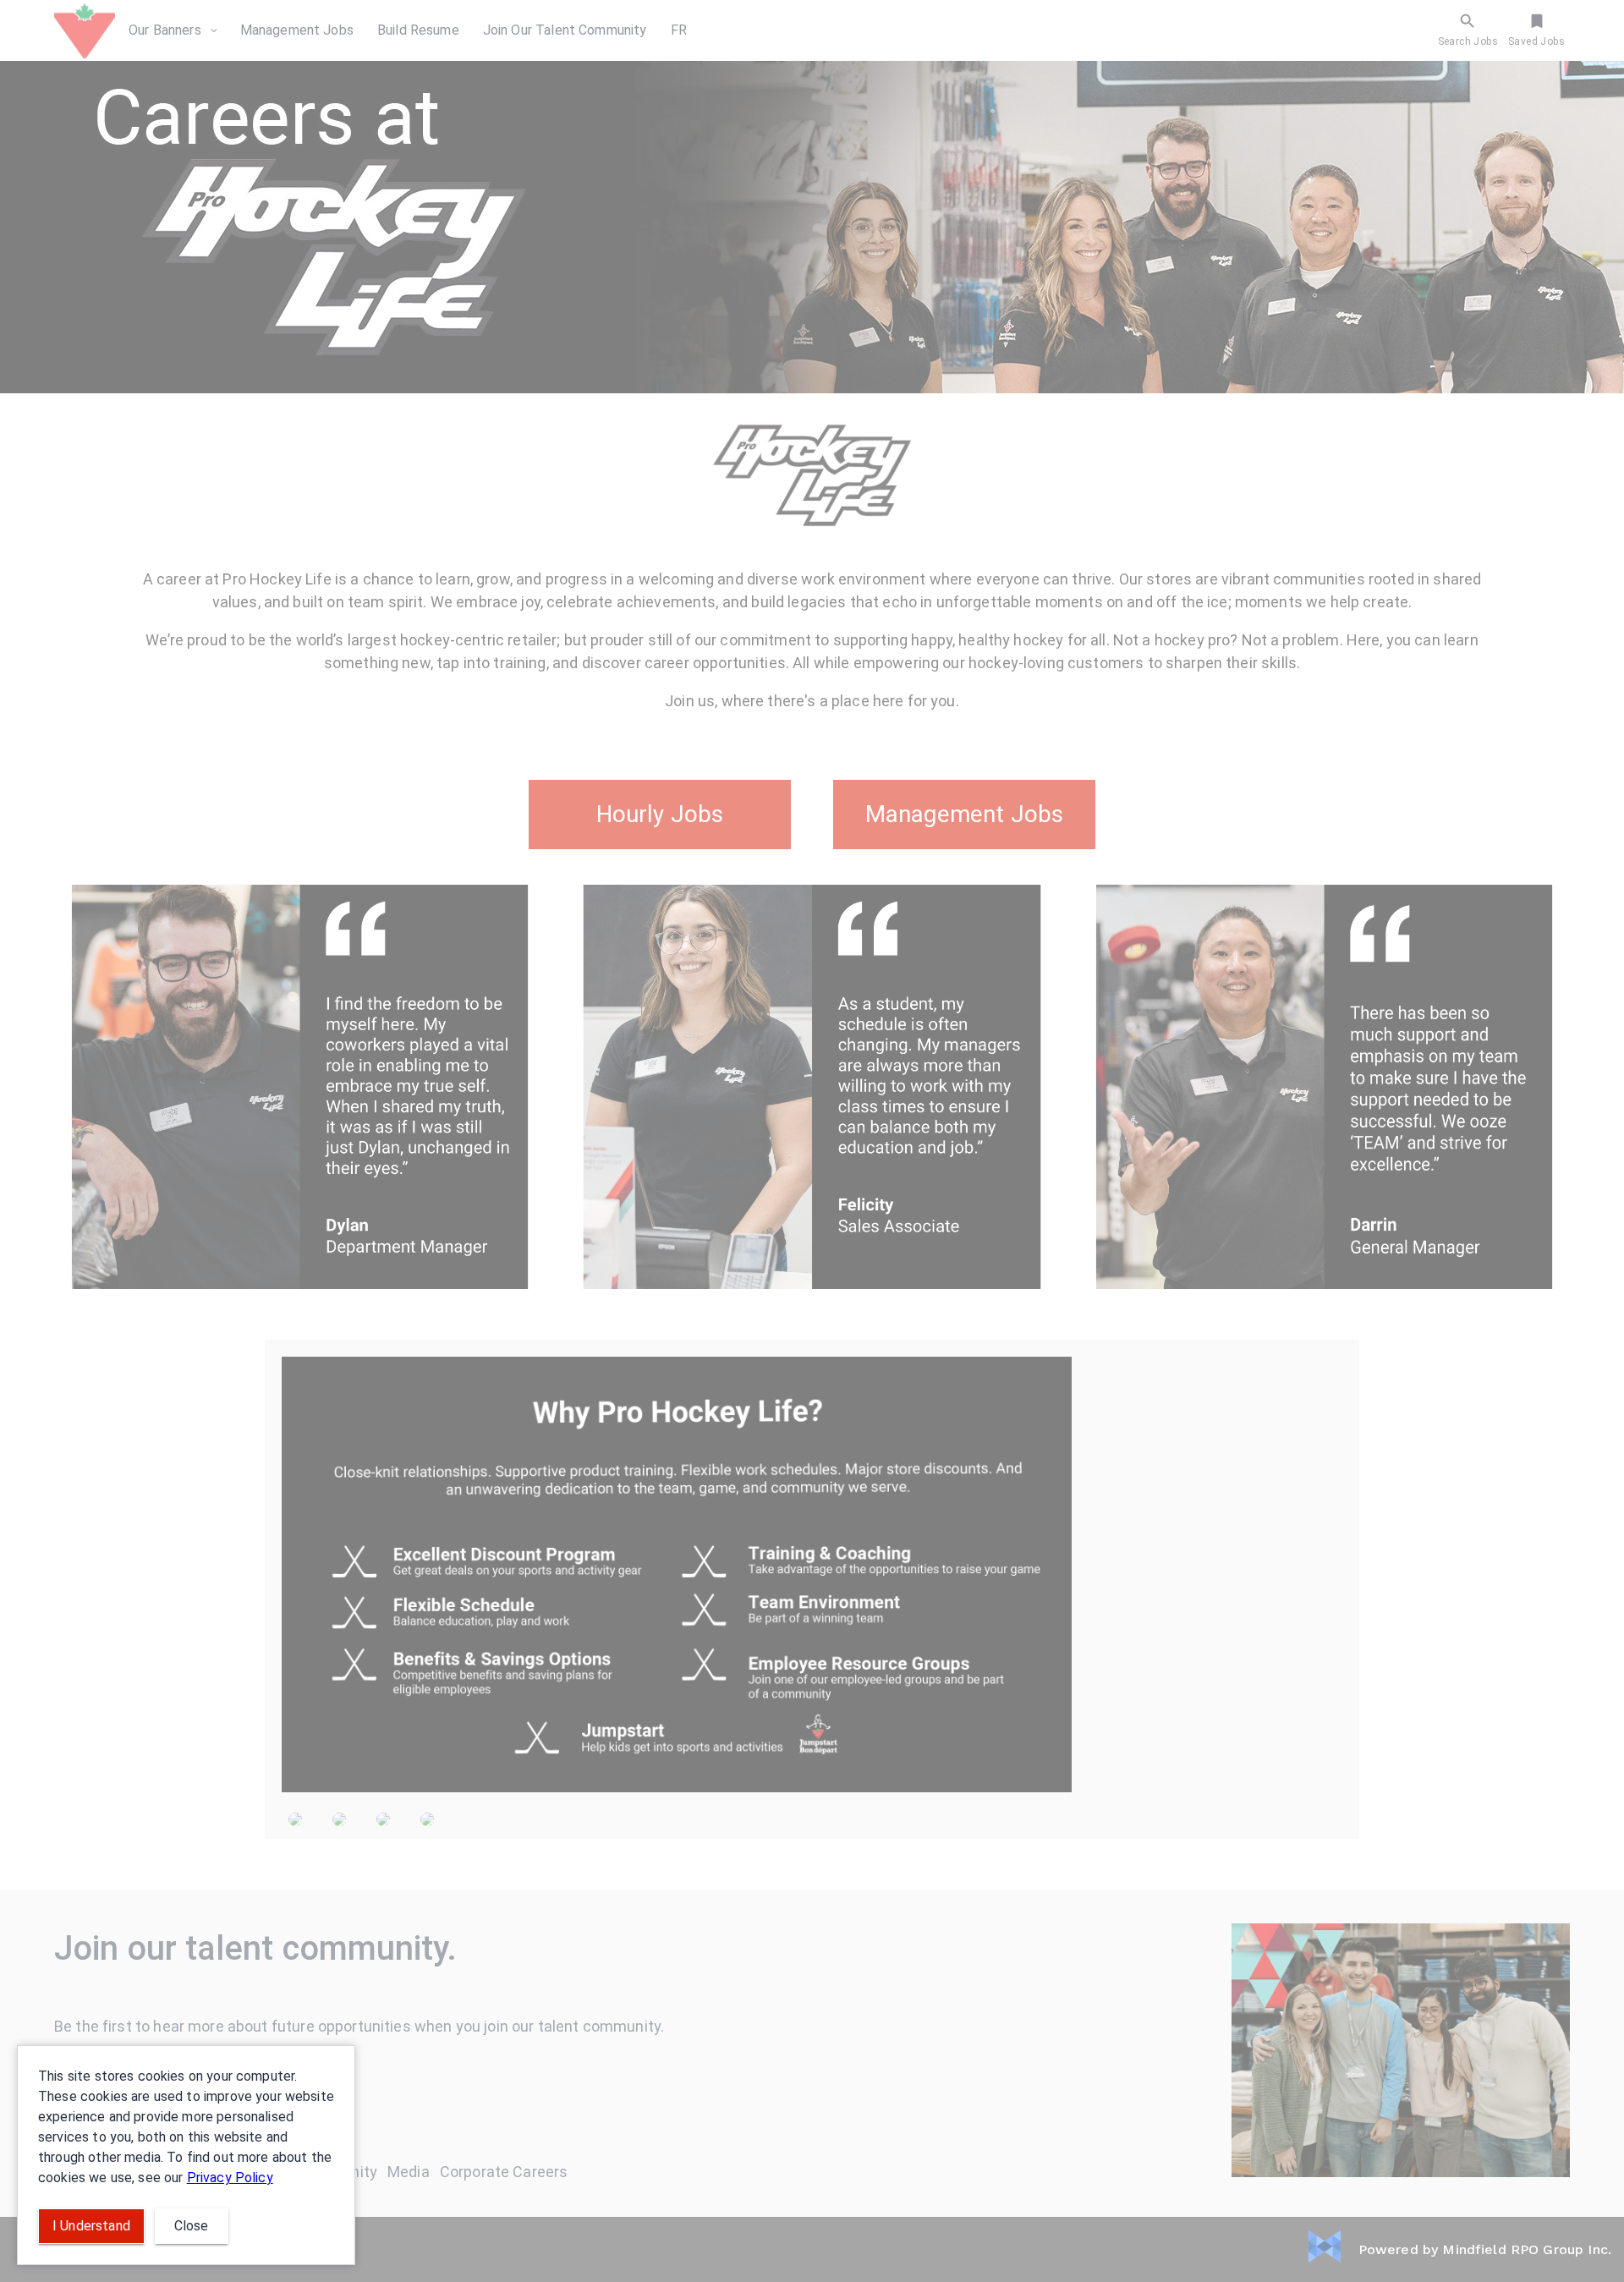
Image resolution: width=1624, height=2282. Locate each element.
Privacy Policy (230, 2178)
